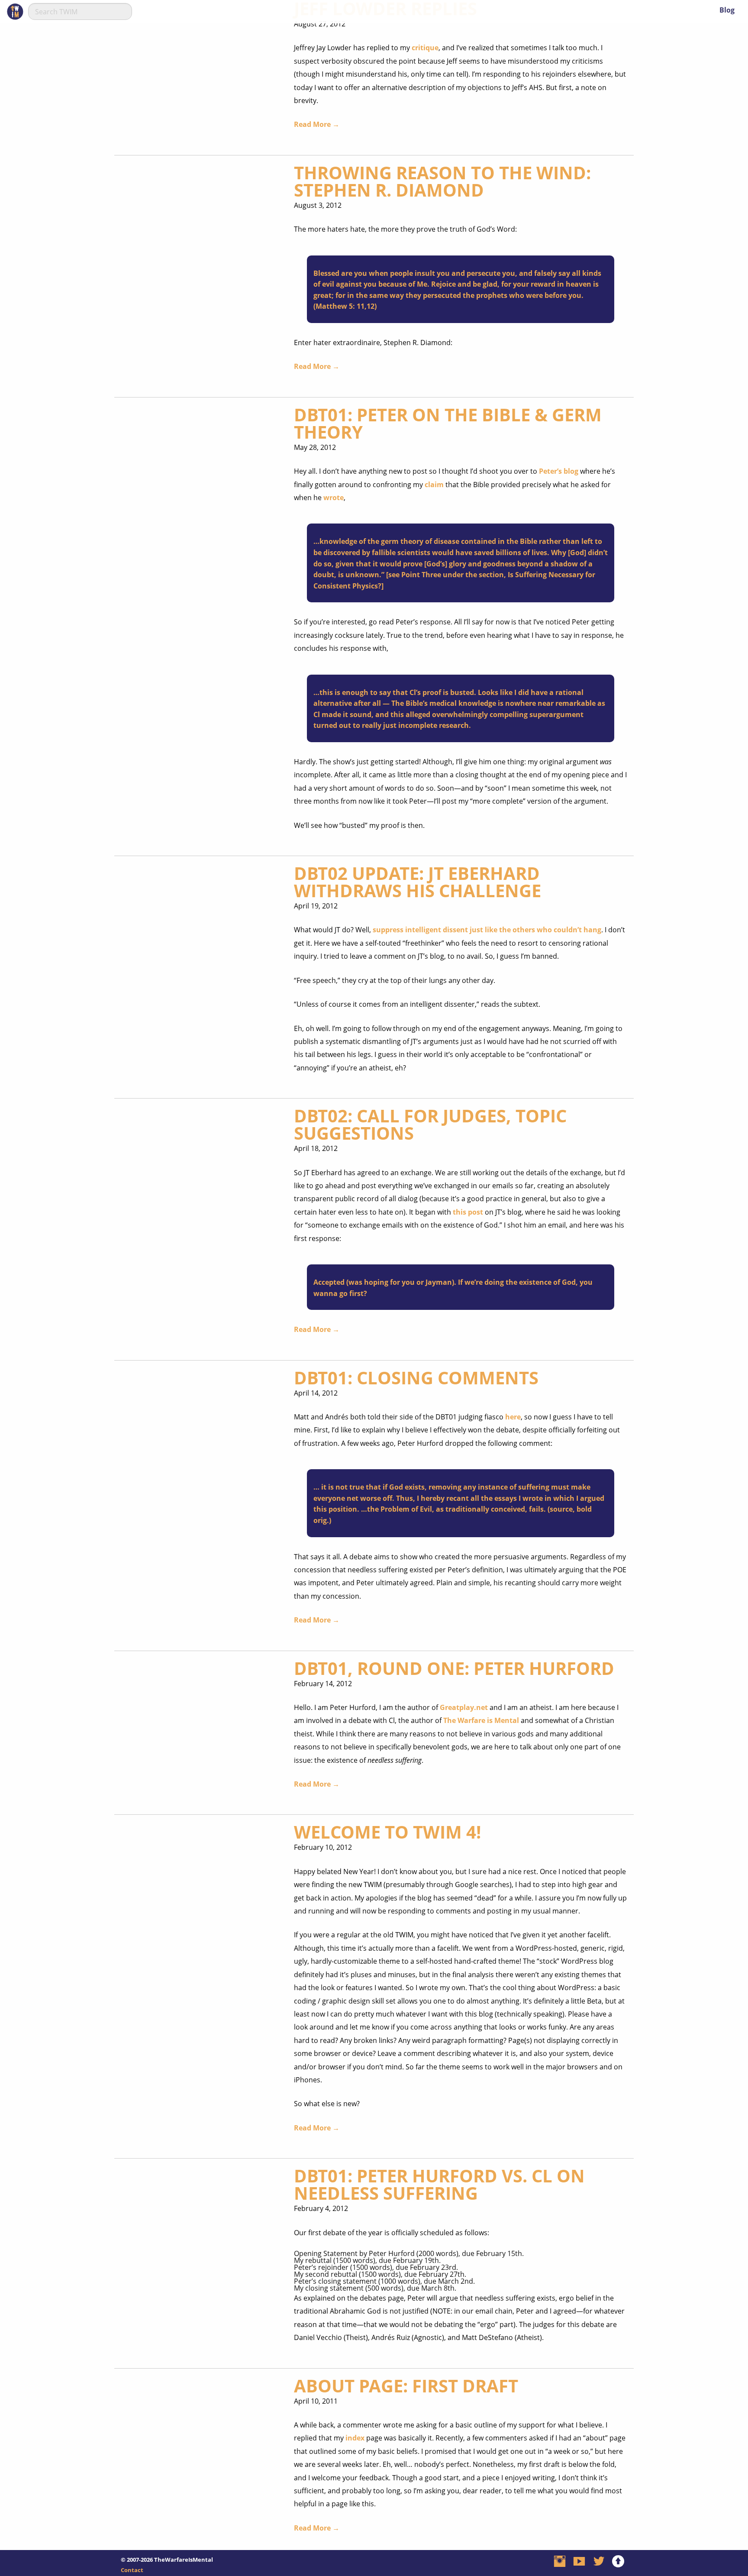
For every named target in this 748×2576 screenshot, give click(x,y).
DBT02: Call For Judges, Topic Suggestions (430, 1124)
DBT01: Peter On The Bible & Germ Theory (448, 423)
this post (468, 1212)
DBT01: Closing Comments (416, 1378)
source (561, 1509)
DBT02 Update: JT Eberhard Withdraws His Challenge (418, 882)
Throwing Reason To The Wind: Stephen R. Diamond (442, 181)
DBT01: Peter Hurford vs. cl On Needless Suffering (439, 2184)
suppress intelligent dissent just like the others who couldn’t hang (487, 930)
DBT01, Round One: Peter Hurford (454, 1668)
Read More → (317, 124)
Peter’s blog (559, 471)
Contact (132, 2570)
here (513, 1417)
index (355, 2438)
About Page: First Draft (406, 2386)
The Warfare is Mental (481, 1720)
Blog (727, 10)
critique (425, 48)
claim (434, 485)
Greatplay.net (464, 1707)
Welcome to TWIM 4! (387, 1832)
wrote (334, 498)
